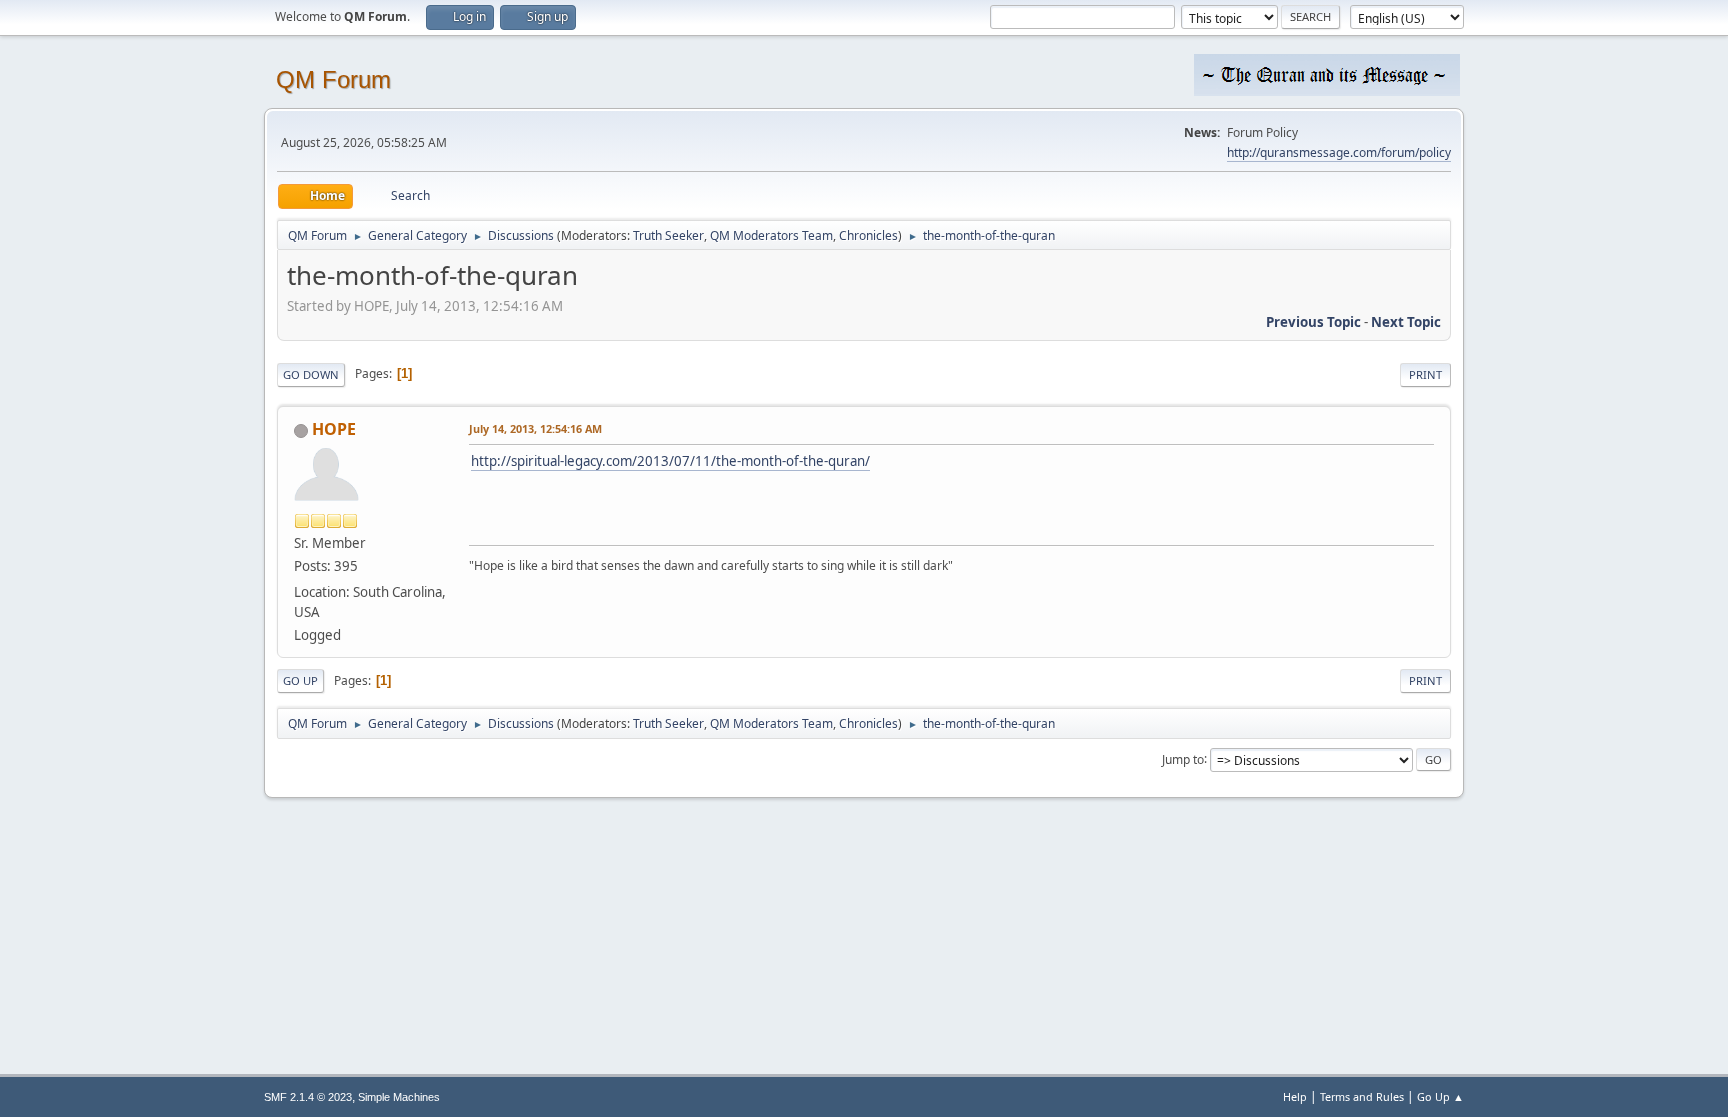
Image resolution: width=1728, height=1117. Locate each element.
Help (1295, 1096)
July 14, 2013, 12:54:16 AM (535, 428)
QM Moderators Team (771, 235)
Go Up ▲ (1440, 1096)
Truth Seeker (668, 235)
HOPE (334, 429)
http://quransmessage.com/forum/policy (1339, 152)
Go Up (300, 680)
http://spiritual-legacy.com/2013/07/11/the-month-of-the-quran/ (670, 461)
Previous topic (1313, 322)
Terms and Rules (1362, 1096)
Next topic (1406, 322)
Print (1425, 374)
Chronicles (868, 235)
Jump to (1183, 758)
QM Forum (333, 79)
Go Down (311, 374)
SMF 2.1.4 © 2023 (308, 1097)
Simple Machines (399, 1097)
